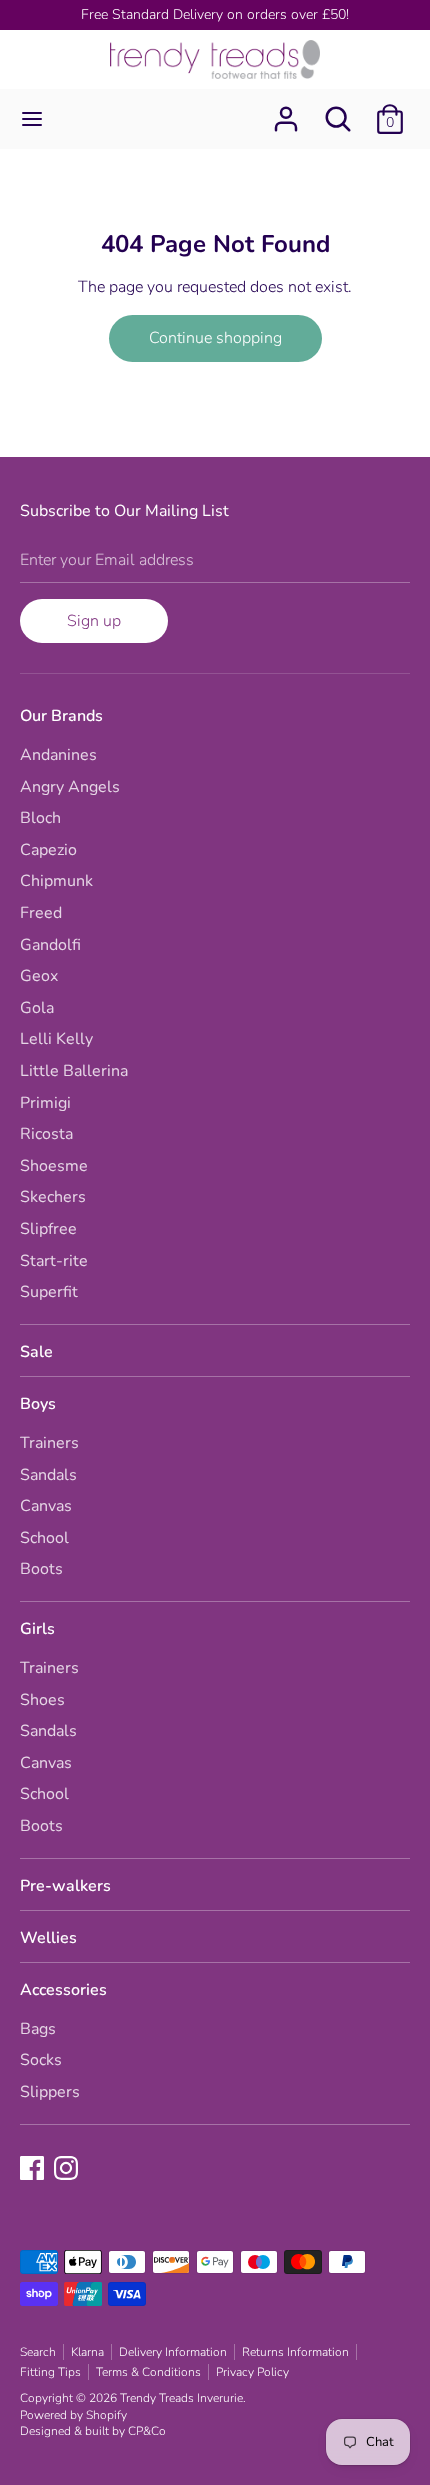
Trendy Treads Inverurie (181, 2398)
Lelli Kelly (56, 1039)
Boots (41, 1569)
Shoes (42, 1700)
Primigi (45, 1103)
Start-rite (54, 1261)
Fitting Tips (50, 2372)
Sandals (48, 1475)
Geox (39, 976)
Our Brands (61, 716)
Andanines (58, 755)
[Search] (338, 111)
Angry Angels (70, 787)
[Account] (286, 111)
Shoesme (54, 1166)
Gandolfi (50, 945)
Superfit (49, 1292)
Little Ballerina (74, 1071)
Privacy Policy (252, 2372)
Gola (37, 1008)
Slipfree (48, 1229)
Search (38, 2352)
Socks (41, 2060)
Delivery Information (173, 2352)
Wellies (48, 1938)
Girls (37, 1629)
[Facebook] (34, 2170)
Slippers (50, 2092)
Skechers (53, 1197)
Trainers (49, 1443)
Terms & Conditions (148, 2372)
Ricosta (46, 1134)
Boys (38, 1404)
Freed (41, 913)
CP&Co (147, 2431)
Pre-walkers (65, 1886)
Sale (36, 1352)
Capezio (48, 850)
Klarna (87, 2352)
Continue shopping (215, 338)
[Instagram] (68, 2170)
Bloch (40, 818)
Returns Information (295, 2352)
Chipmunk (56, 881)
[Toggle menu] (32, 119)
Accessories (63, 1990)
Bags (38, 2029)
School (44, 1538)
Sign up (94, 621)
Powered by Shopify (73, 2415)
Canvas (46, 1506)
